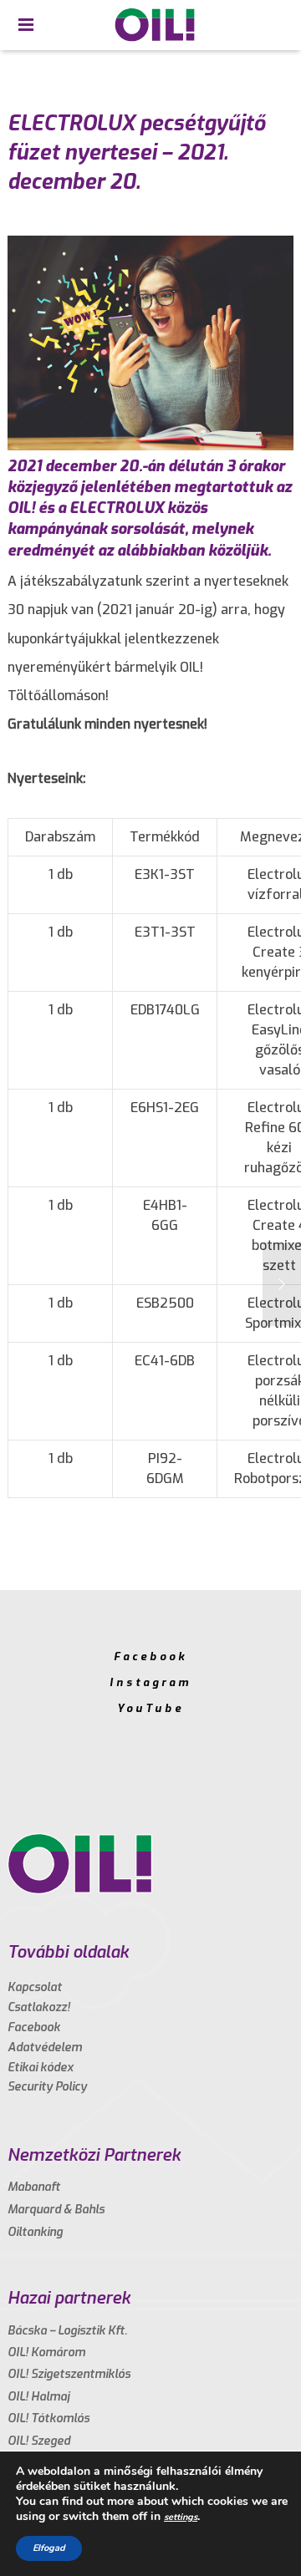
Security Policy (47, 2087)
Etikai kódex (41, 2068)
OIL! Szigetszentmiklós (69, 2374)
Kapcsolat (35, 1987)
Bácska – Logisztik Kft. (67, 2331)
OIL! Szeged (39, 2441)
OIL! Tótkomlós (48, 2418)
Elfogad (49, 2548)
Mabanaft (34, 2187)
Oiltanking (35, 2232)
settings (181, 2517)
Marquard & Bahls (56, 2210)
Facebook (150, 1656)
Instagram (150, 1682)
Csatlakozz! (39, 2007)
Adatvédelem (45, 2048)
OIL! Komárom (46, 2352)
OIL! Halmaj (38, 2397)
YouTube (150, 1708)
